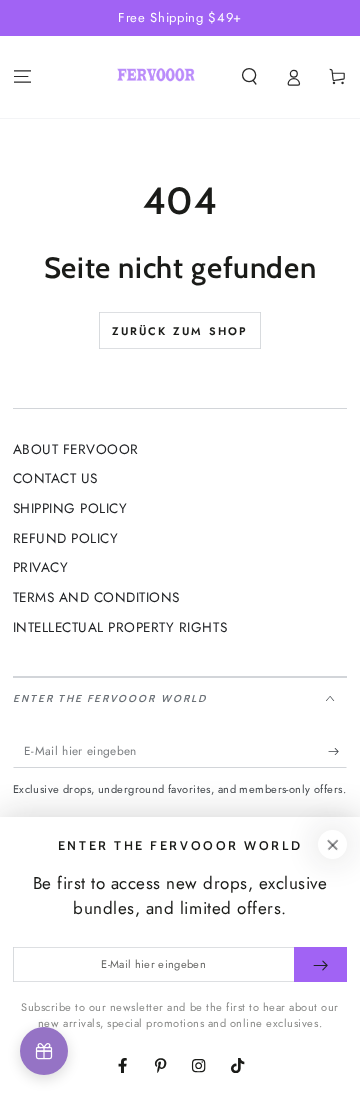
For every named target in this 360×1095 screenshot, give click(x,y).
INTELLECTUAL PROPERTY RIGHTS (120, 627)
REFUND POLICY (66, 538)
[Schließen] (332, 844)
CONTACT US (55, 478)
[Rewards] (44, 1051)
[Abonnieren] (338, 750)
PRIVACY (41, 567)
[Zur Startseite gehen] (156, 77)
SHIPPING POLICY (70, 508)
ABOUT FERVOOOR (76, 449)
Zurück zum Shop (180, 331)
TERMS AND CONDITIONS (96, 597)
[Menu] (22, 77)
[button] (249, 77)
